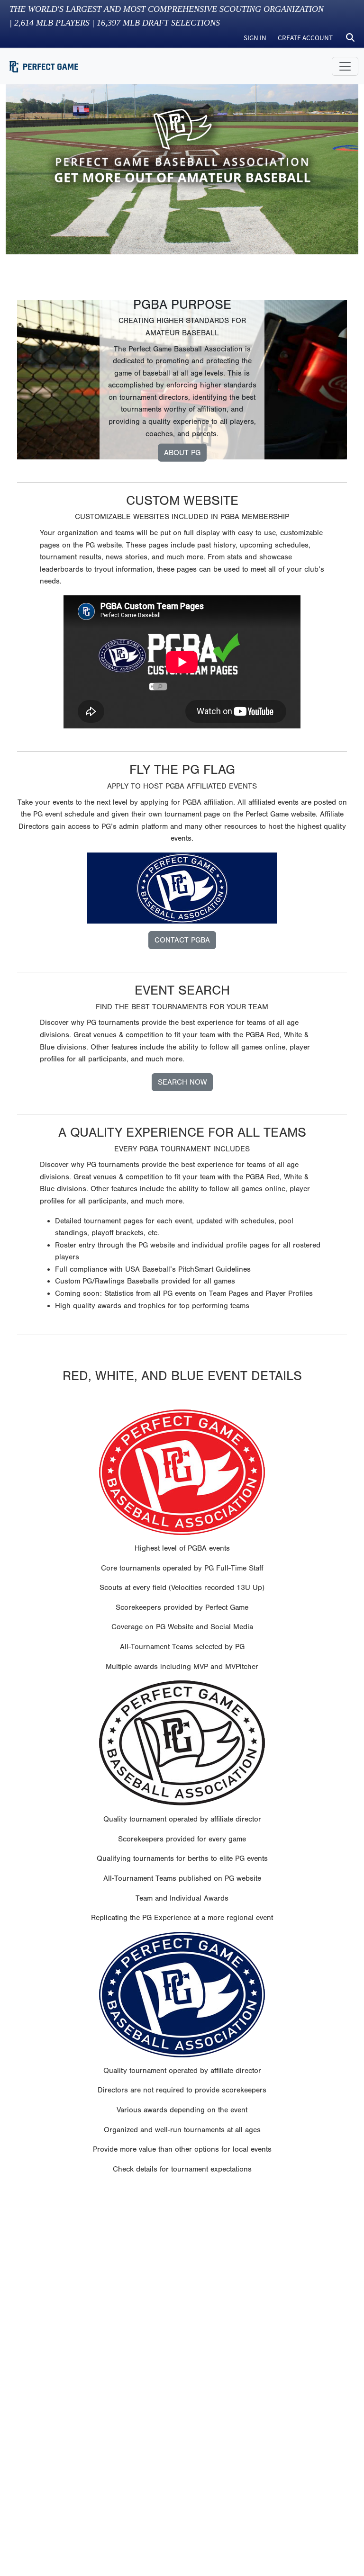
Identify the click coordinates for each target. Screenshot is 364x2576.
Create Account (305, 38)
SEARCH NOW (182, 1082)
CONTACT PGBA (182, 940)
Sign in (255, 38)
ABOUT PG (182, 453)
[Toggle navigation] (345, 66)
